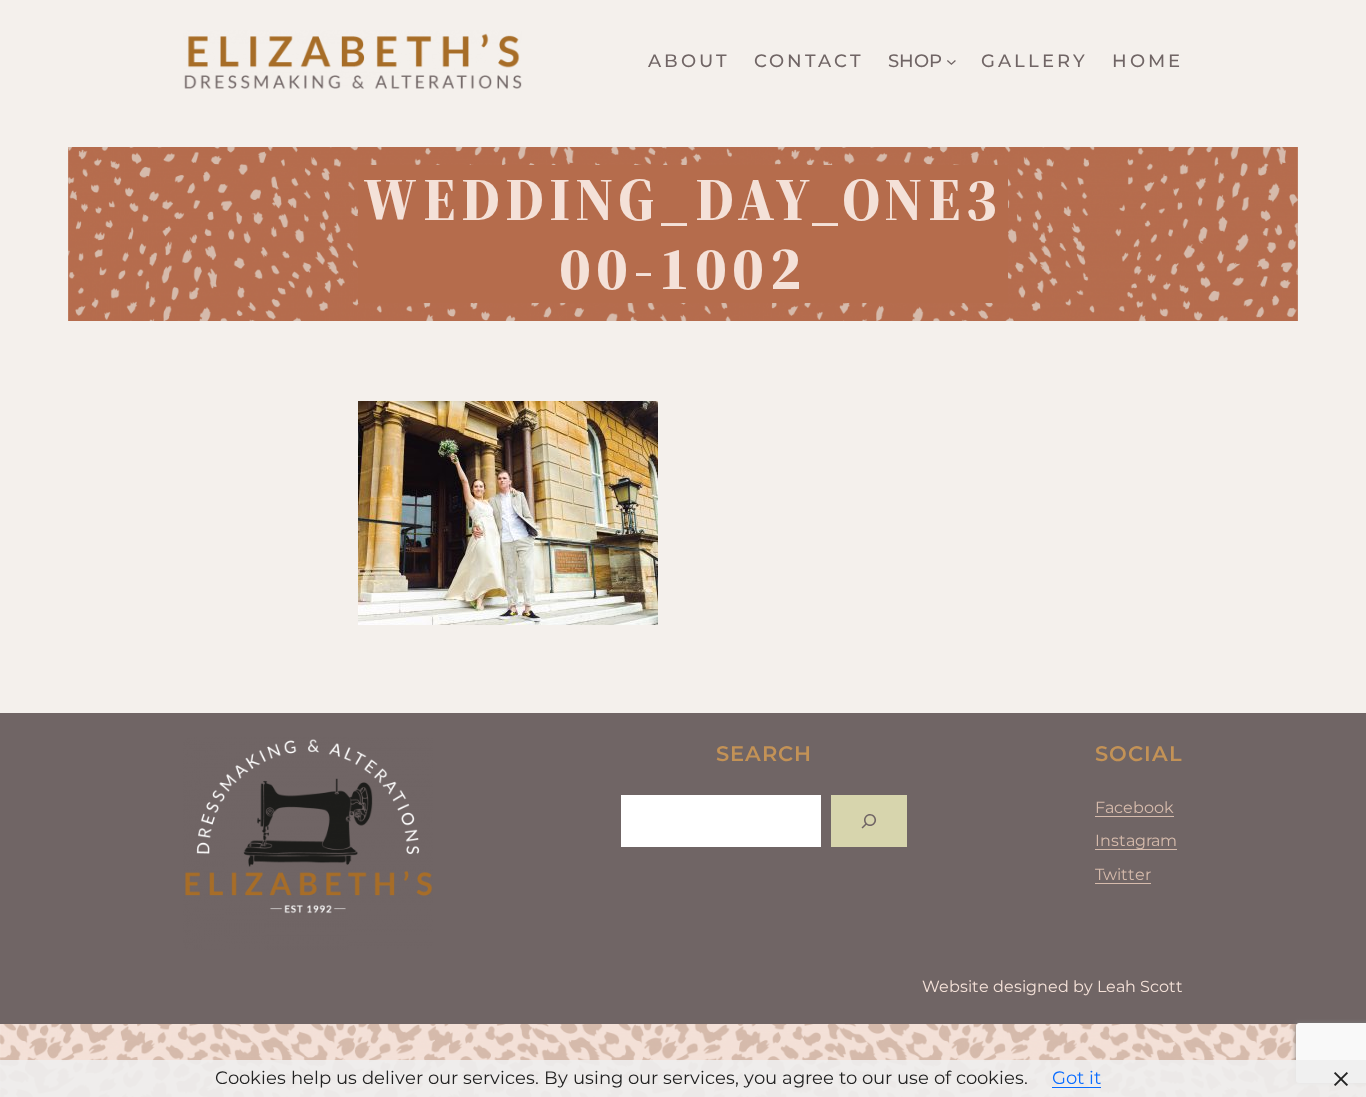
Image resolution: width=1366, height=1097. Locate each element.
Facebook (1134, 807)
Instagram (1136, 840)
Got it (1076, 1078)
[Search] (869, 821)
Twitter (1123, 874)
